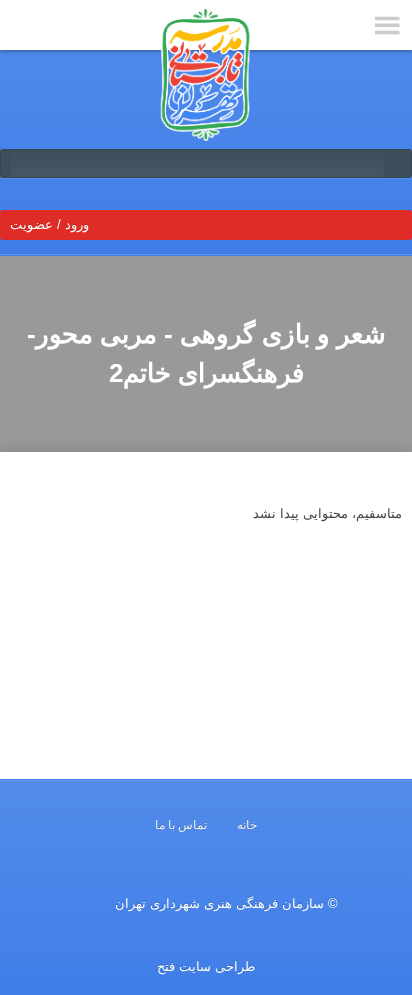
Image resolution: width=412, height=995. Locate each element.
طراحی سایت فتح (206, 966)
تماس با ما (181, 825)
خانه (247, 825)
